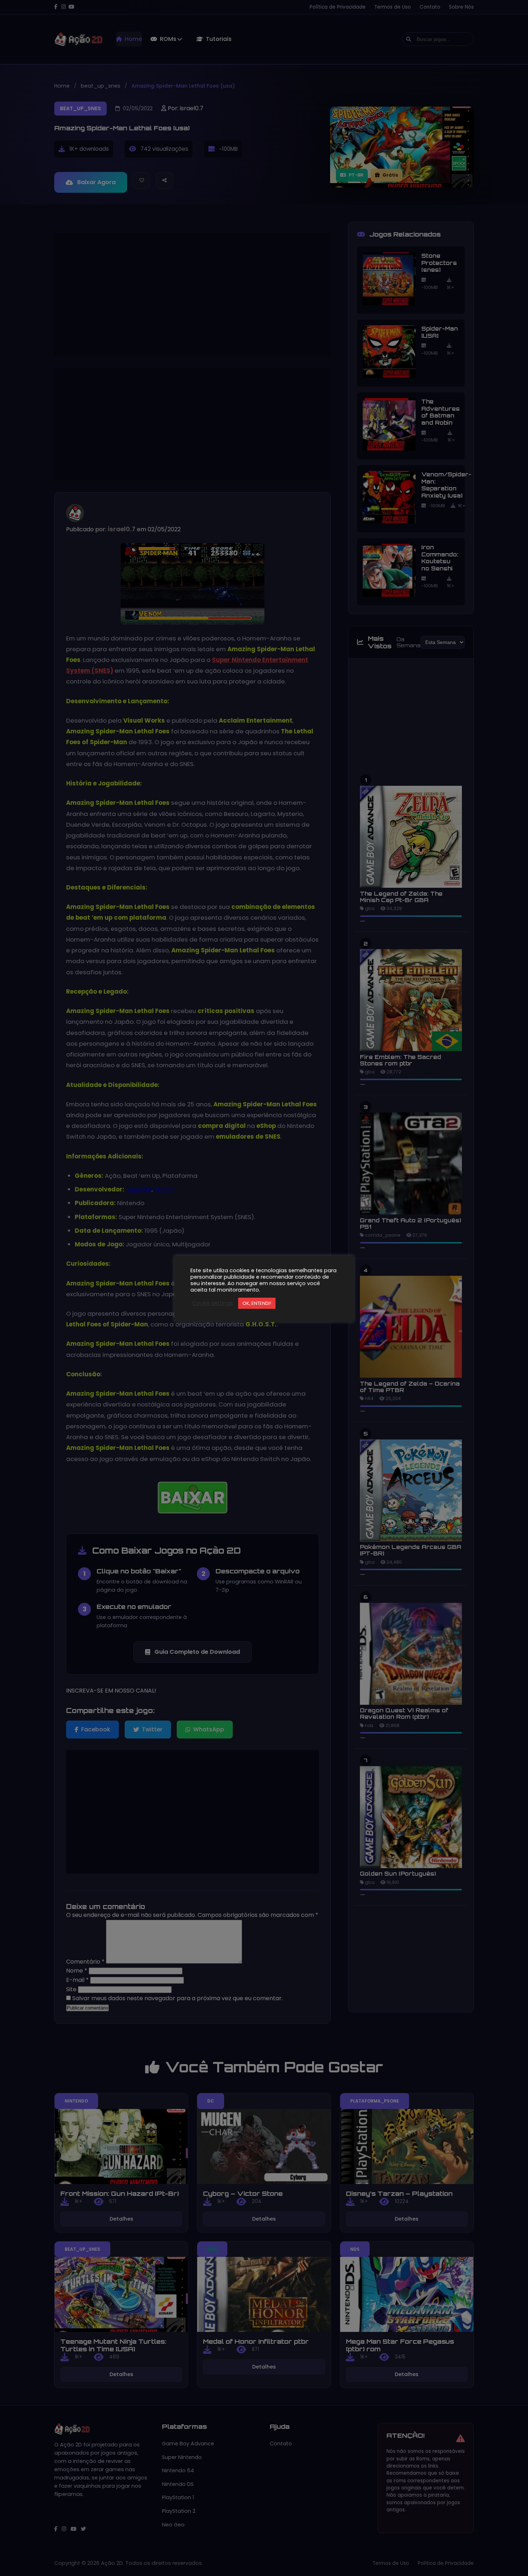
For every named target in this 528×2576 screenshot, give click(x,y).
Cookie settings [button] (212, 1303)
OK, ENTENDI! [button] (257, 1303)
